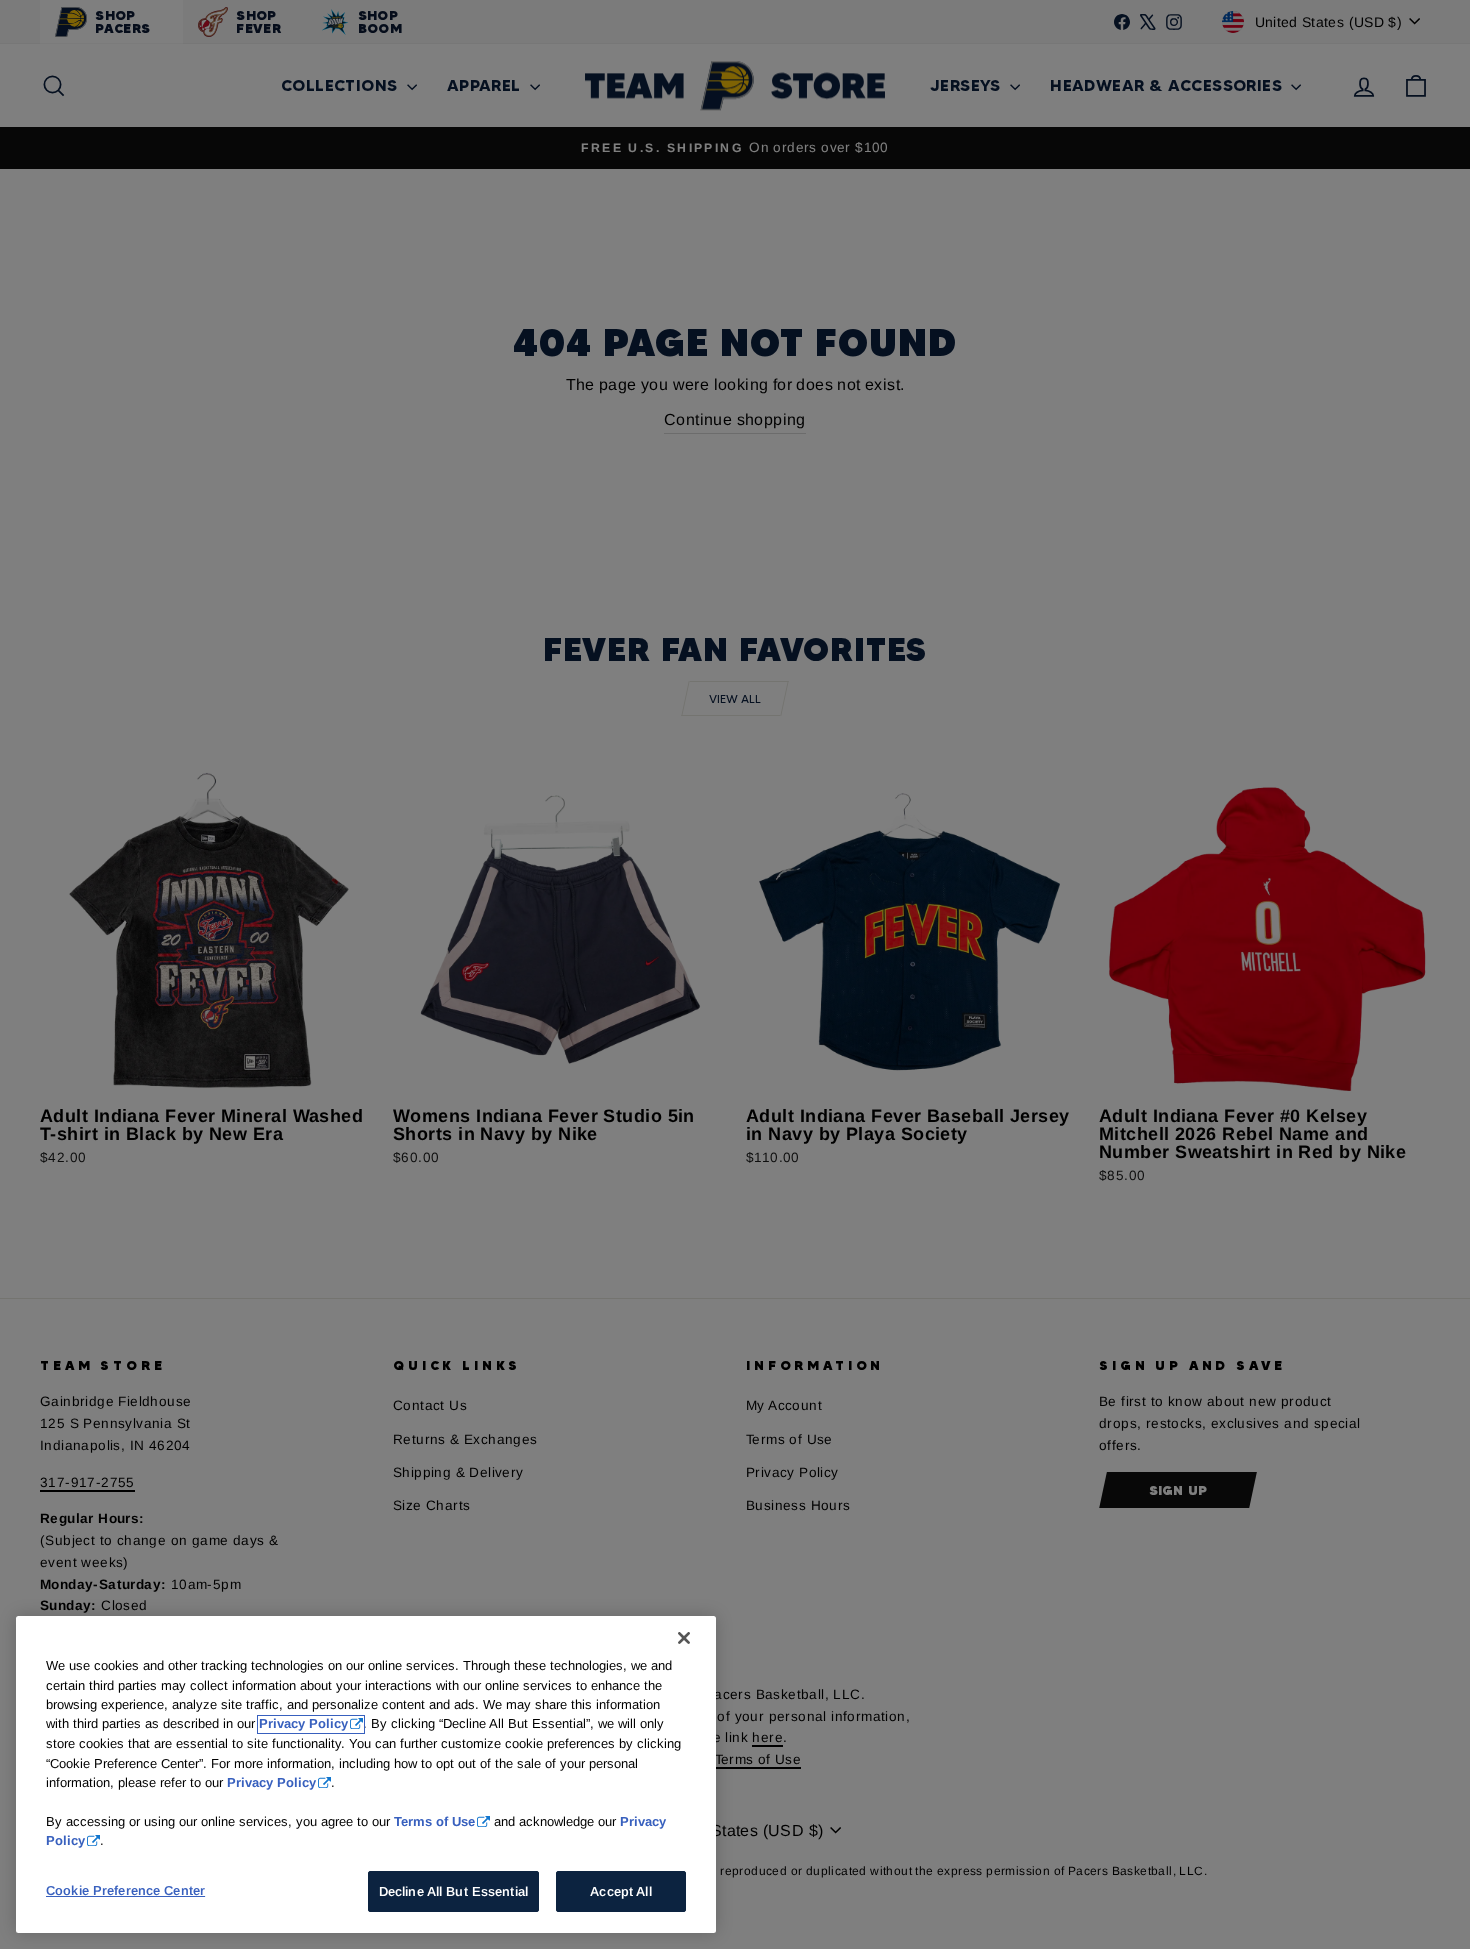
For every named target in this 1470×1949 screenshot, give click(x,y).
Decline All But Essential (453, 1891)
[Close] (684, 1638)
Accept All (620, 1891)
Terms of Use (434, 1821)
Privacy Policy (303, 1724)
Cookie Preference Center (125, 1890)
